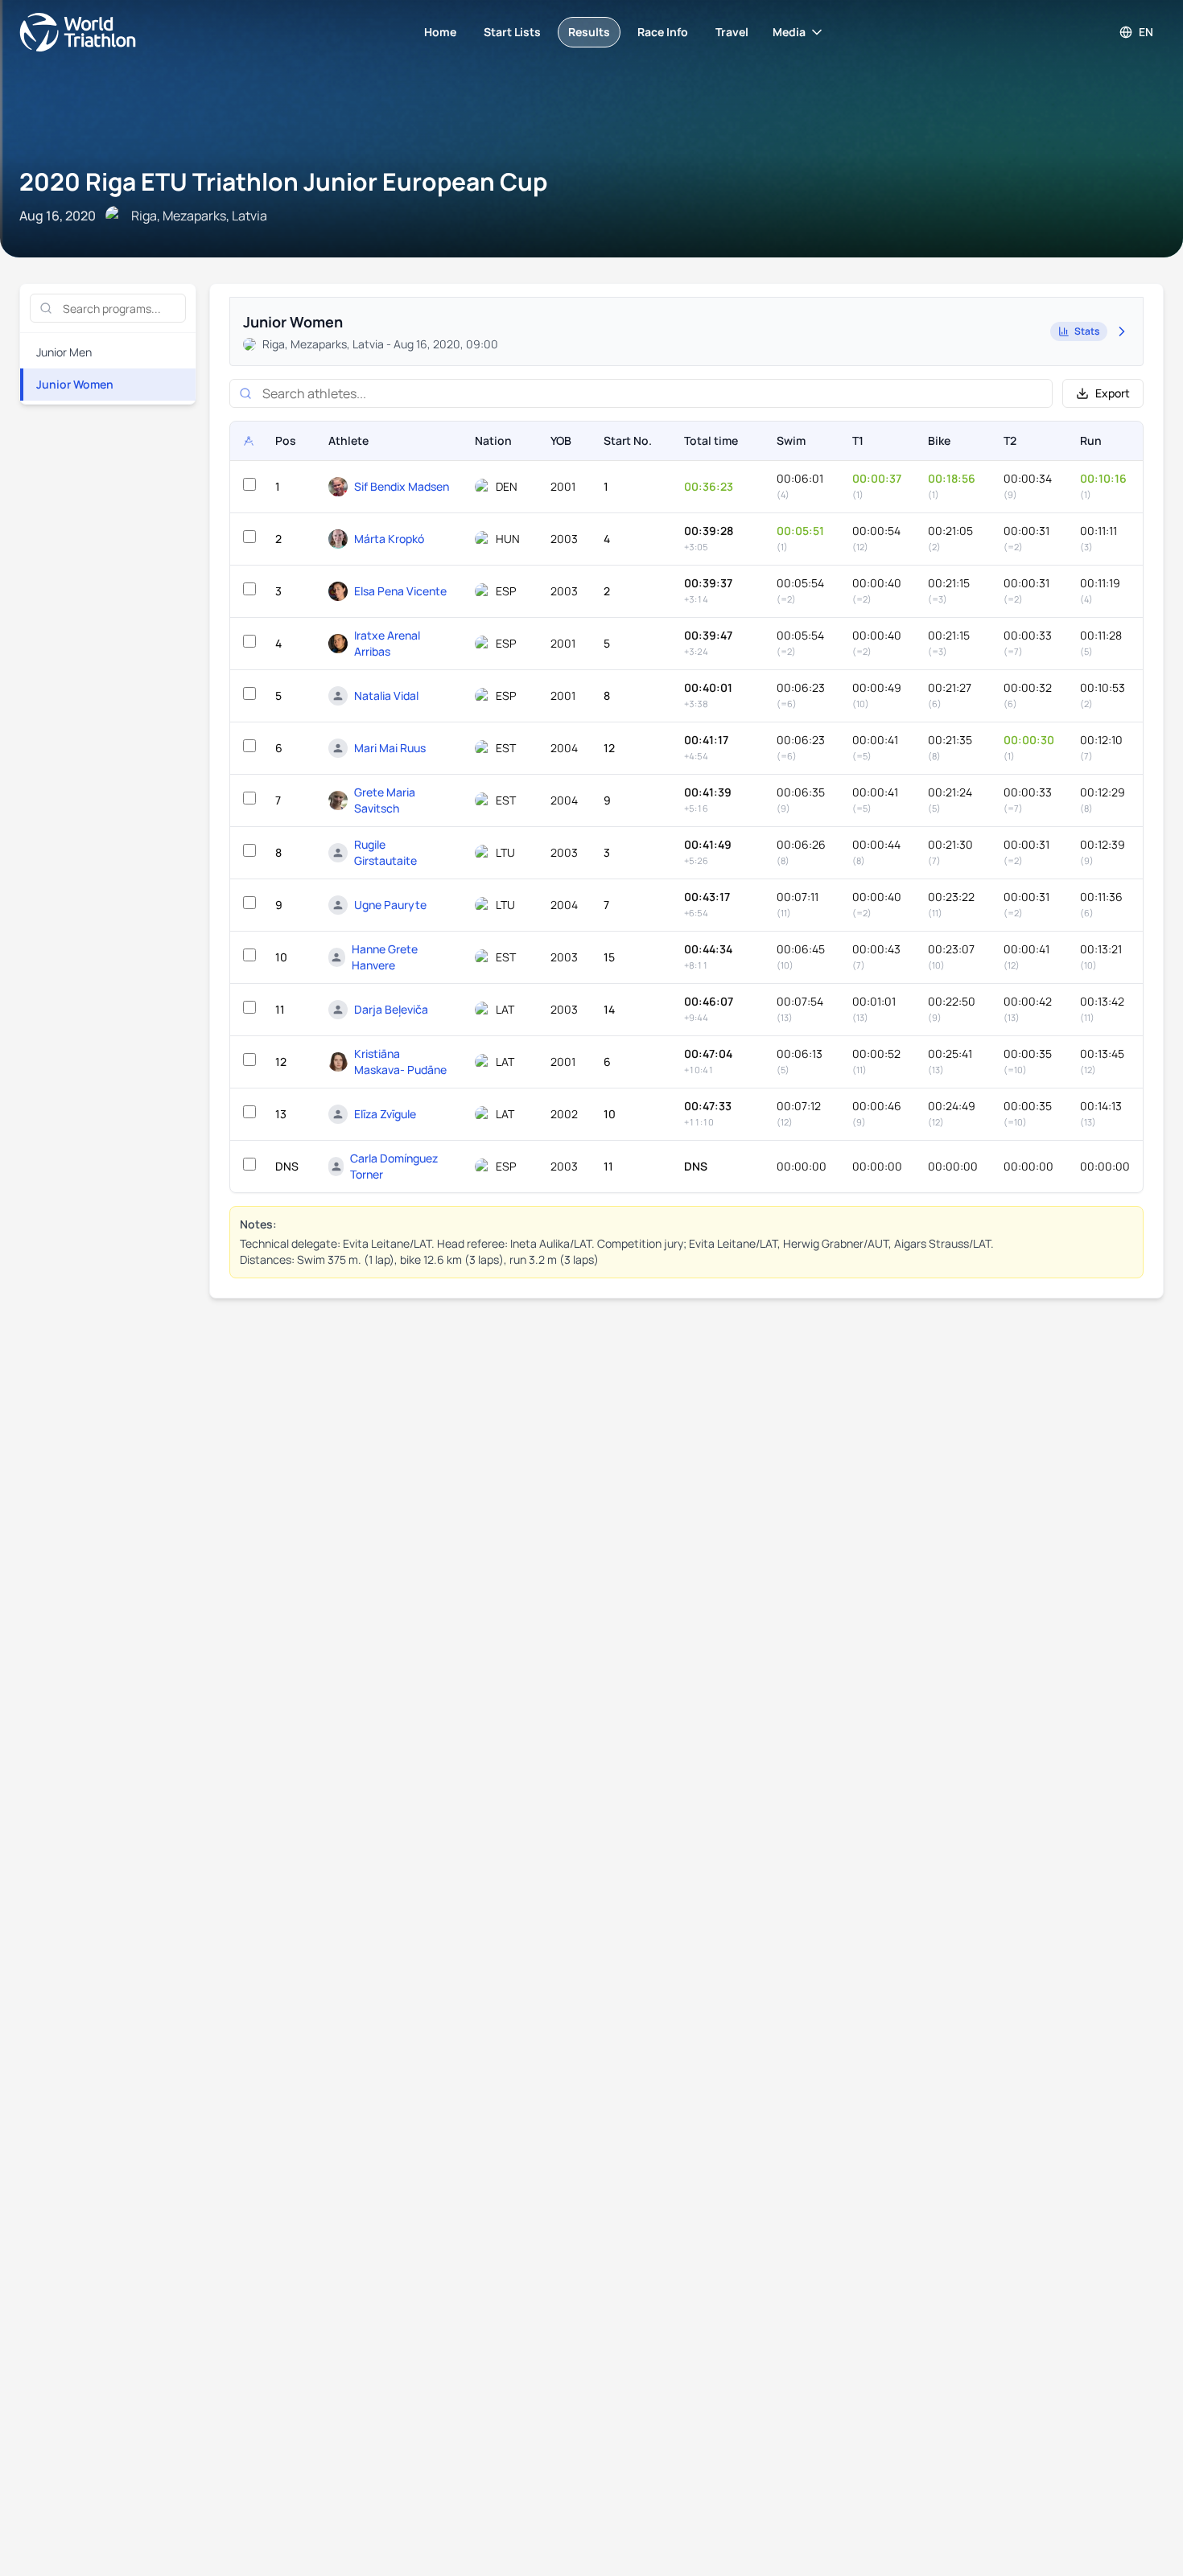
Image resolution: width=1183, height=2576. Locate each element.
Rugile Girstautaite (385, 852)
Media (789, 32)
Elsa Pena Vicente (400, 591)
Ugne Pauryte (390, 905)
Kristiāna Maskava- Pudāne (400, 1062)
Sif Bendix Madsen (402, 486)
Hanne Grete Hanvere (385, 957)
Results (589, 32)
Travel (732, 32)
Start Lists (512, 32)
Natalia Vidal (386, 695)
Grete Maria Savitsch (385, 800)
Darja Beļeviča (391, 1009)
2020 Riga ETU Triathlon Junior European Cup (283, 181)
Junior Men (64, 352)
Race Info (663, 32)
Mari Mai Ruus (390, 748)
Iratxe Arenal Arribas (387, 643)
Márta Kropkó (389, 539)
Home (440, 32)
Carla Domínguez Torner (394, 1166)
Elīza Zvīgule (385, 1114)
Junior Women (75, 384)
